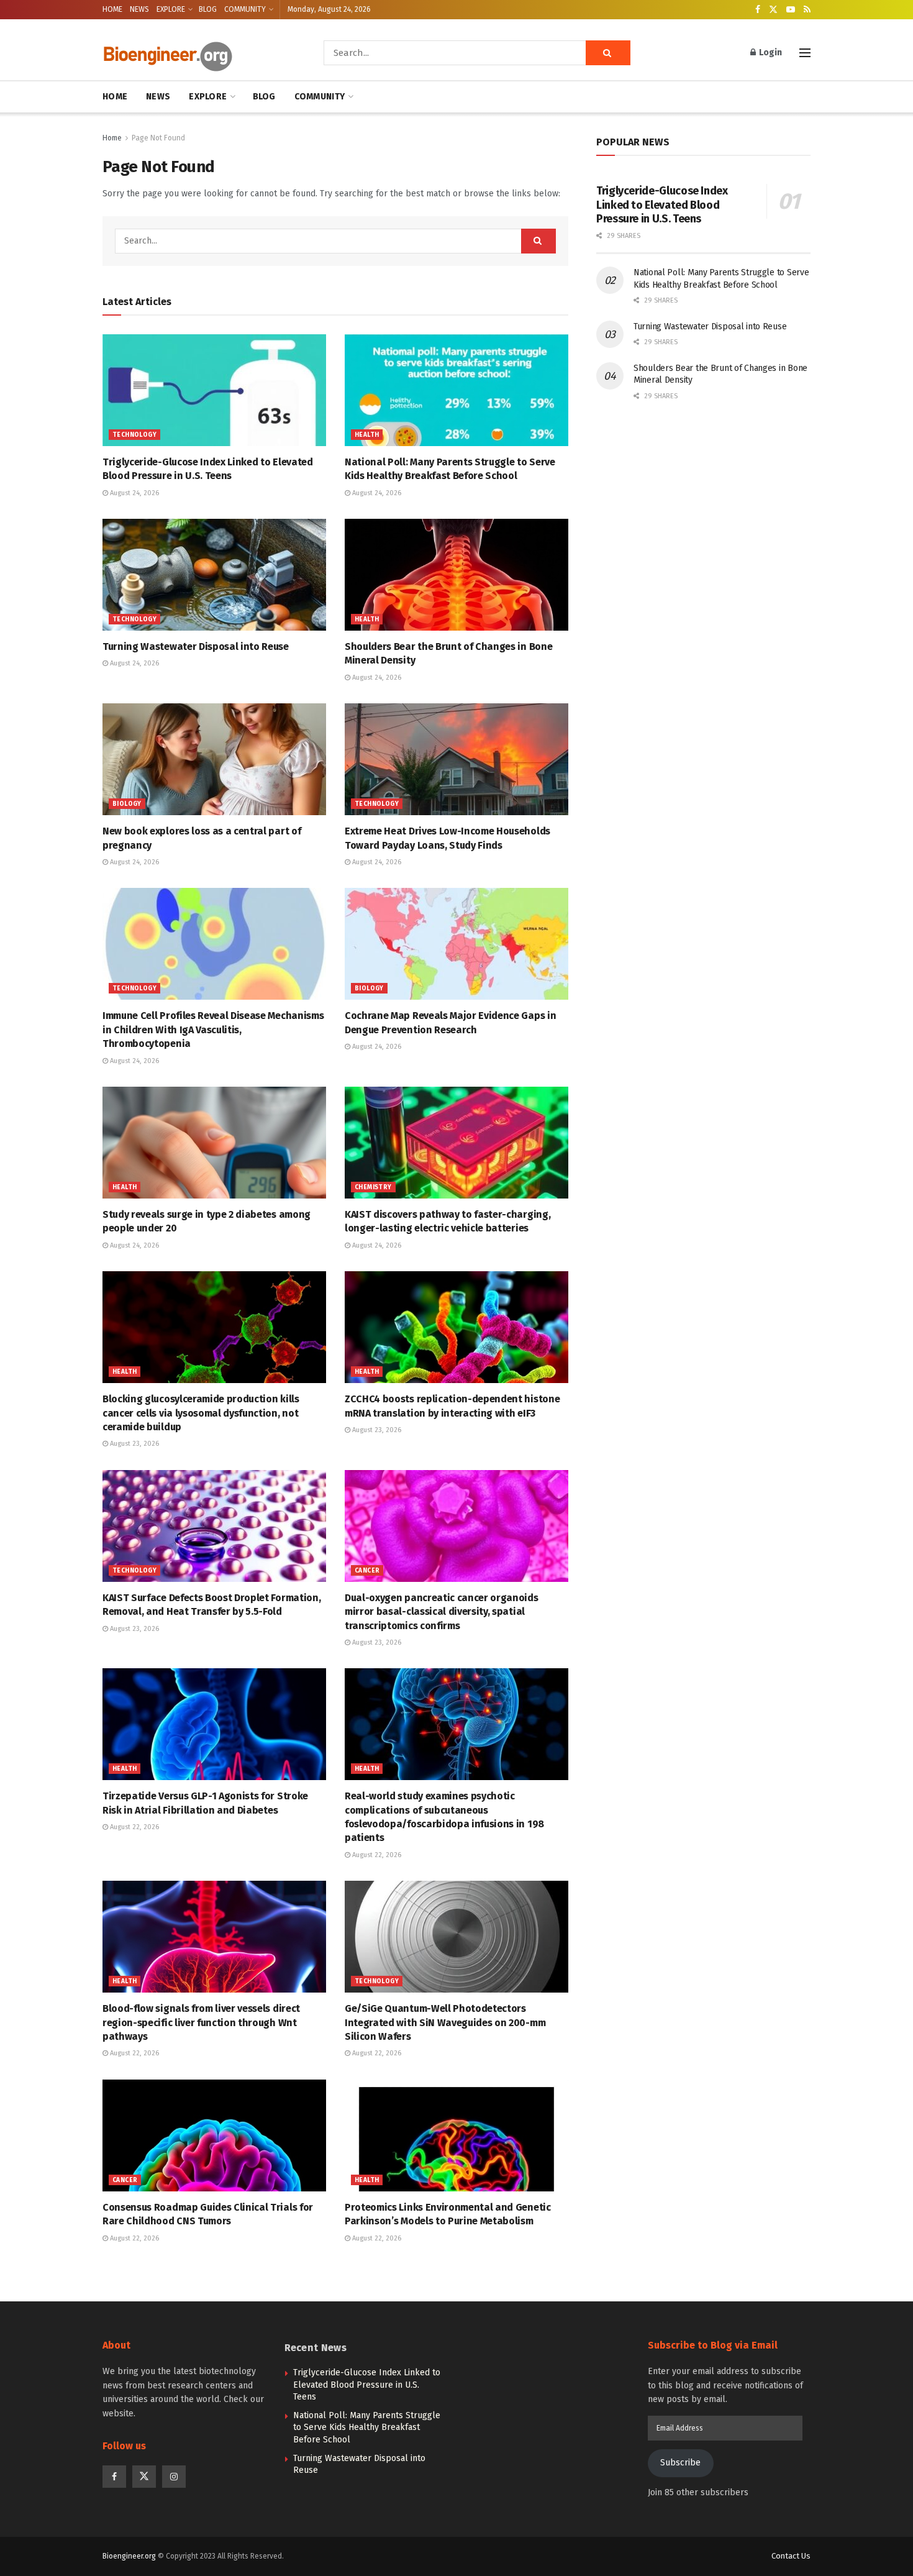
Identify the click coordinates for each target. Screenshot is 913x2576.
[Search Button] (608, 53)
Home (112, 138)
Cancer (367, 1571)
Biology (127, 804)
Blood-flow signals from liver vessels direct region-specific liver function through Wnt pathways (201, 2022)
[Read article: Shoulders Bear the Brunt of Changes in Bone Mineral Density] (457, 575)
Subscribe (680, 2463)
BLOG (208, 9)
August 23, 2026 (134, 1444)
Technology (134, 435)
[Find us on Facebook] (758, 10)
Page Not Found (158, 138)
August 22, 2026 (134, 1827)
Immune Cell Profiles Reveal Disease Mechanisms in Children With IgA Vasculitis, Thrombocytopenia (213, 1030)
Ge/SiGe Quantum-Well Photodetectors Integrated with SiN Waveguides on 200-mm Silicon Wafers (445, 2022)
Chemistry (373, 1187)
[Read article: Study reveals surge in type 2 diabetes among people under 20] (214, 1143)
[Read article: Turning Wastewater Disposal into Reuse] (214, 575)
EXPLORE (171, 9)
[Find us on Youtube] (791, 10)
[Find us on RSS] (807, 10)
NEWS (139, 9)
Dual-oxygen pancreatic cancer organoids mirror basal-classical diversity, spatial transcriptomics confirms (442, 1612)
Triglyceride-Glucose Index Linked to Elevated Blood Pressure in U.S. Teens (662, 205)
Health (367, 435)
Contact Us (791, 2556)
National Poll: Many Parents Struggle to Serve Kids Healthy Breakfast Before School (367, 2428)
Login (770, 53)
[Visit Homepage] (196, 53)
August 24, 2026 (134, 493)
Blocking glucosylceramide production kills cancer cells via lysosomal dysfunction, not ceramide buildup (201, 1413)
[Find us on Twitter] (773, 10)
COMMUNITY (245, 9)
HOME (112, 9)
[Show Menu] (805, 53)
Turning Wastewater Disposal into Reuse (196, 646)
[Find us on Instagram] (174, 2477)
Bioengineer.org (129, 2556)
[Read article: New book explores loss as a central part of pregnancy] (214, 759)
